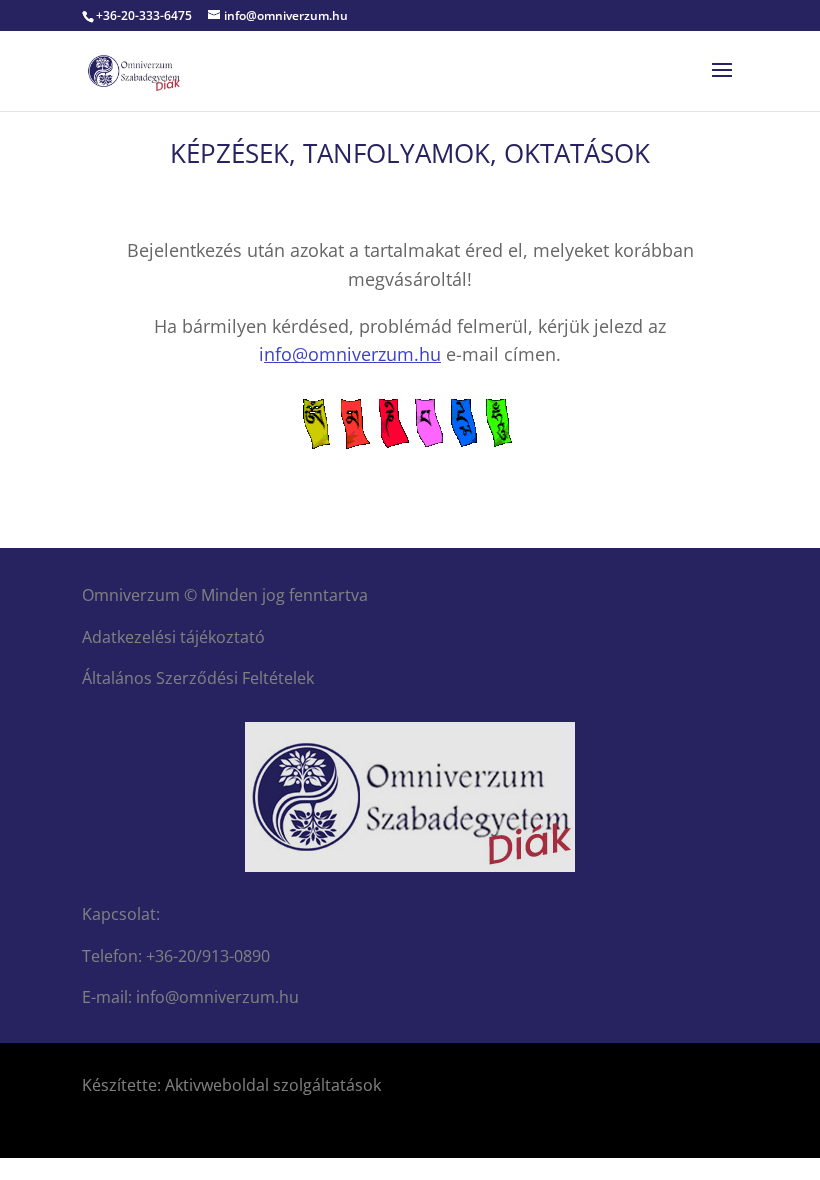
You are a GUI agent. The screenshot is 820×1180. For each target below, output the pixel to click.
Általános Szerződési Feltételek (198, 678)
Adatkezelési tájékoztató (173, 637)
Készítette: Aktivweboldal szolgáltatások (231, 1085)
